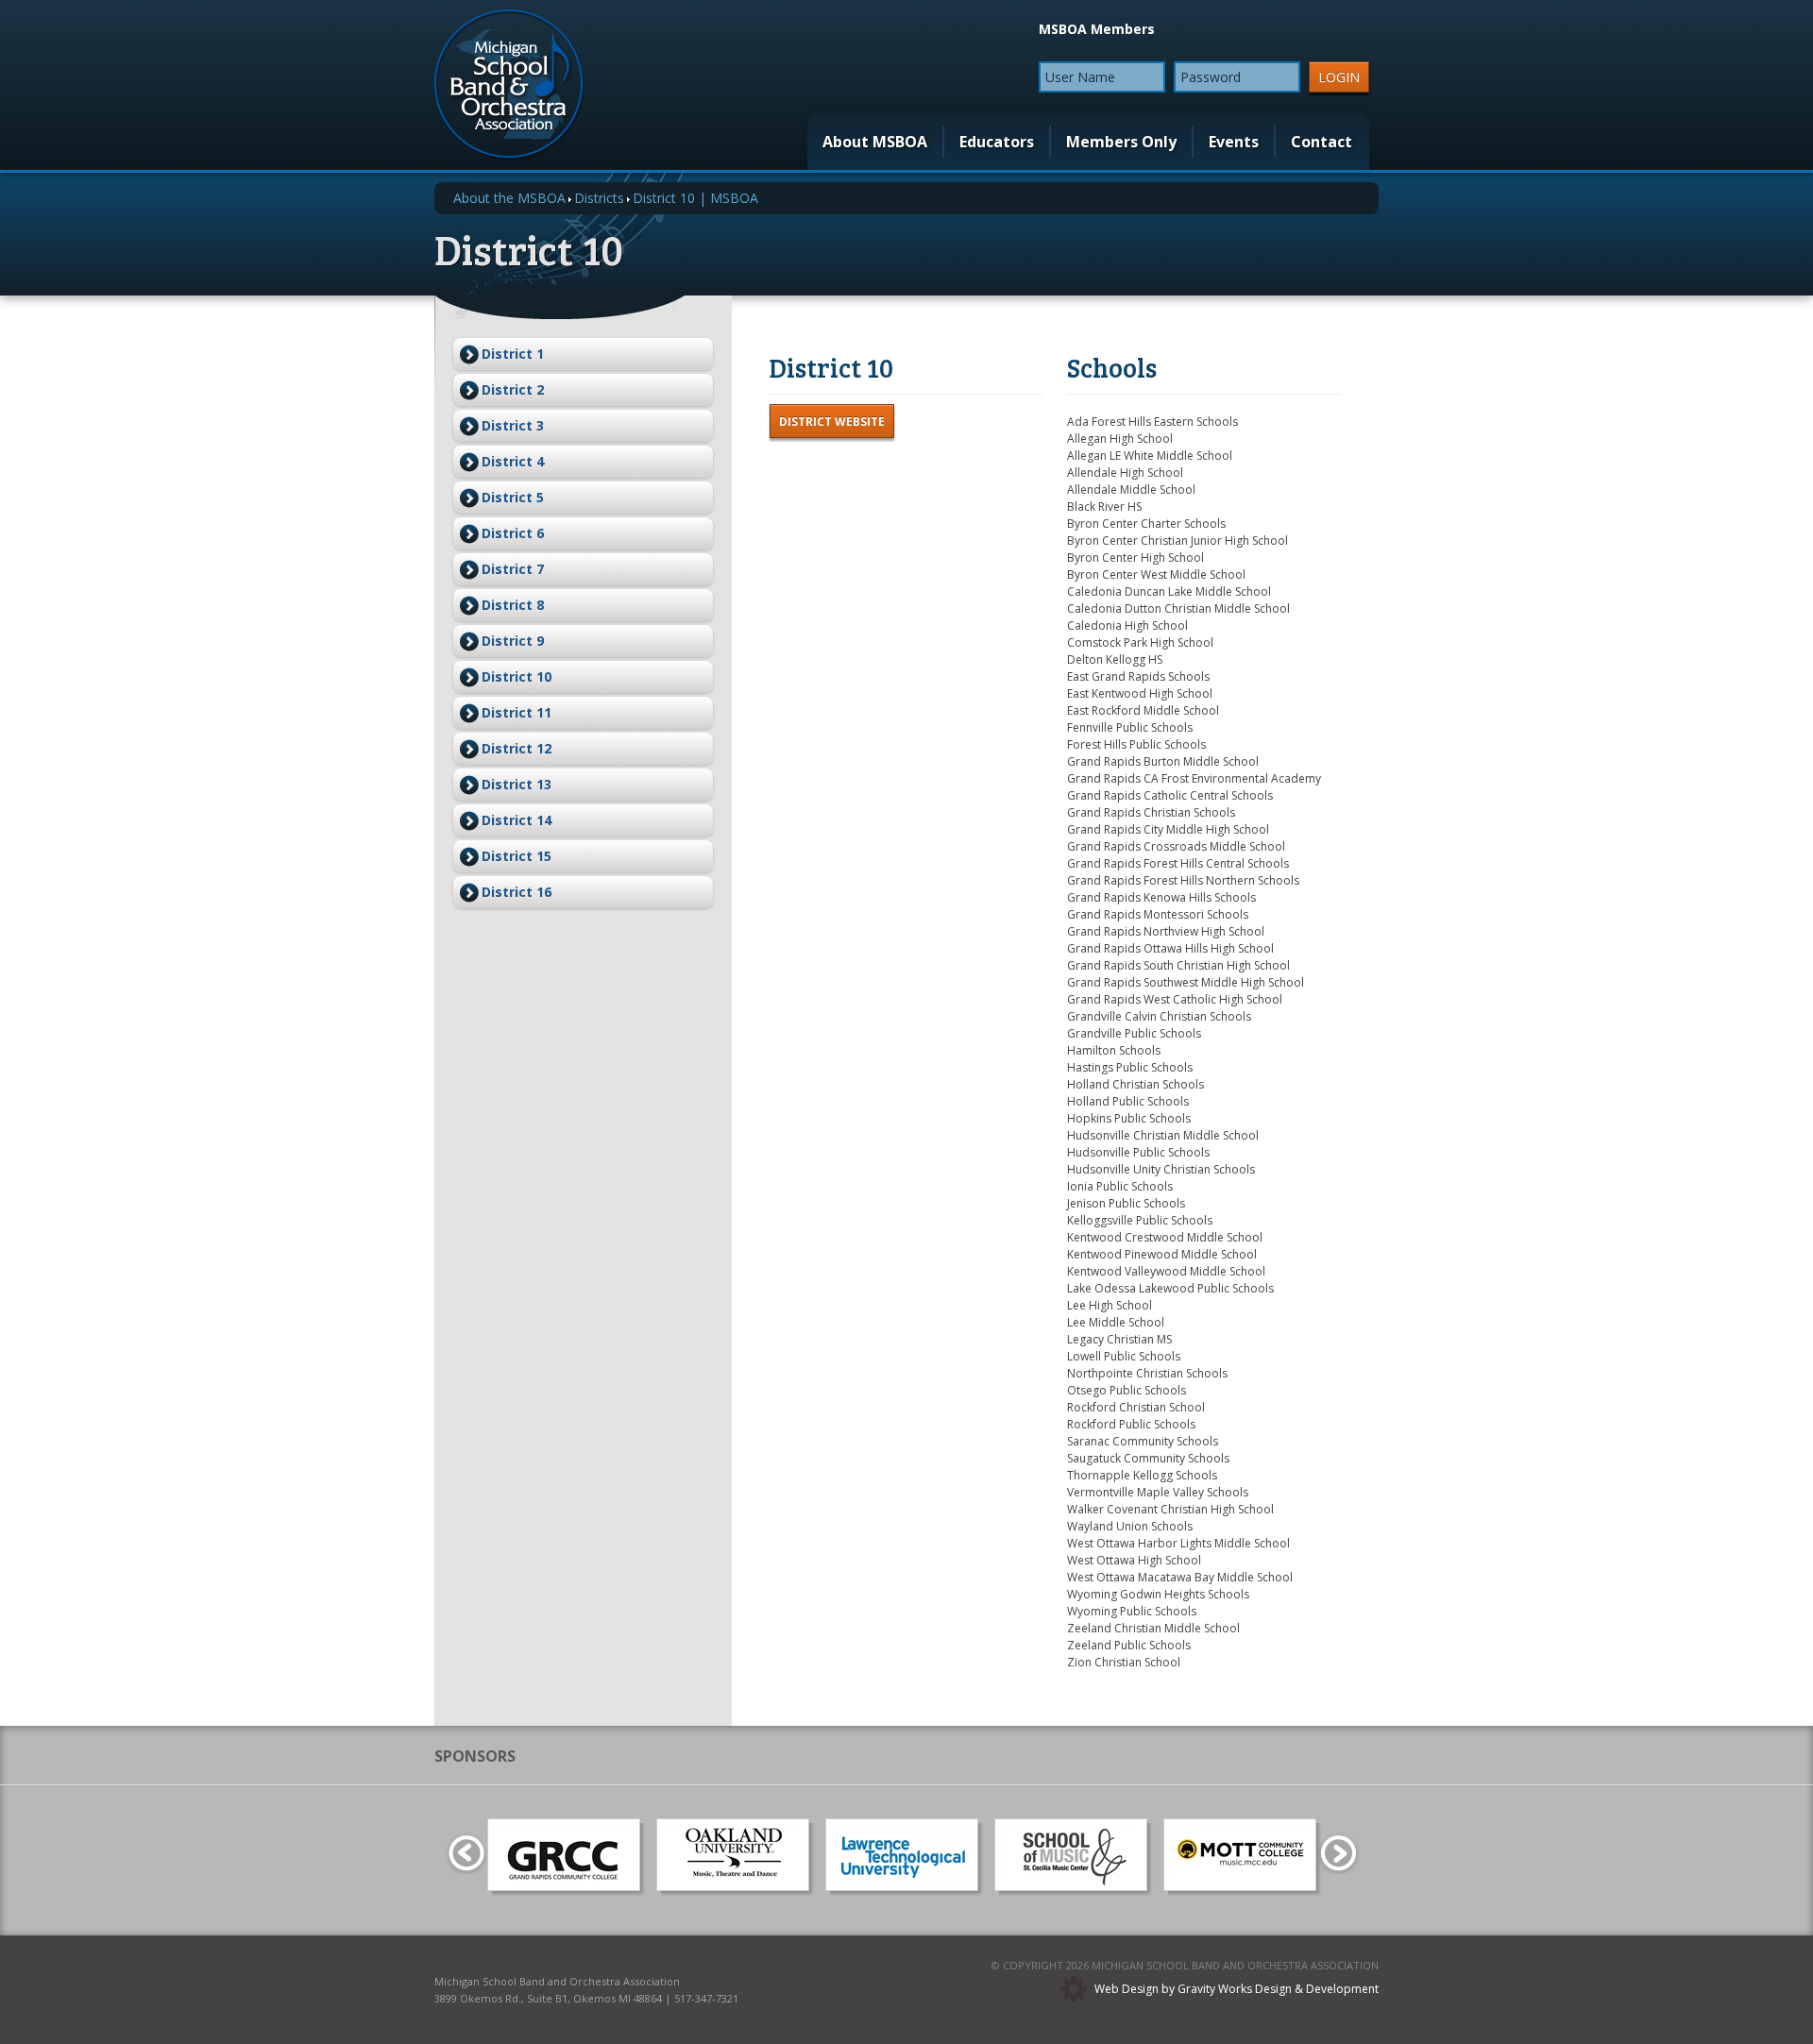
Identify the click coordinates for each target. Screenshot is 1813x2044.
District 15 (517, 856)
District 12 (517, 748)
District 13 (517, 784)
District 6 (513, 533)
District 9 (513, 641)
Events (1234, 142)
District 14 (517, 820)
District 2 (513, 389)
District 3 (513, 425)
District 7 (513, 569)
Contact (1322, 142)
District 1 (513, 354)
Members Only (1121, 142)
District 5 (513, 497)
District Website (832, 422)
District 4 (513, 461)
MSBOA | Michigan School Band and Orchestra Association (509, 85)
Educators (997, 142)
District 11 (517, 712)
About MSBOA (875, 142)
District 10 (517, 676)
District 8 (513, 605)
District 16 (517, 892)
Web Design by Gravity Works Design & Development (1237, 1989)
